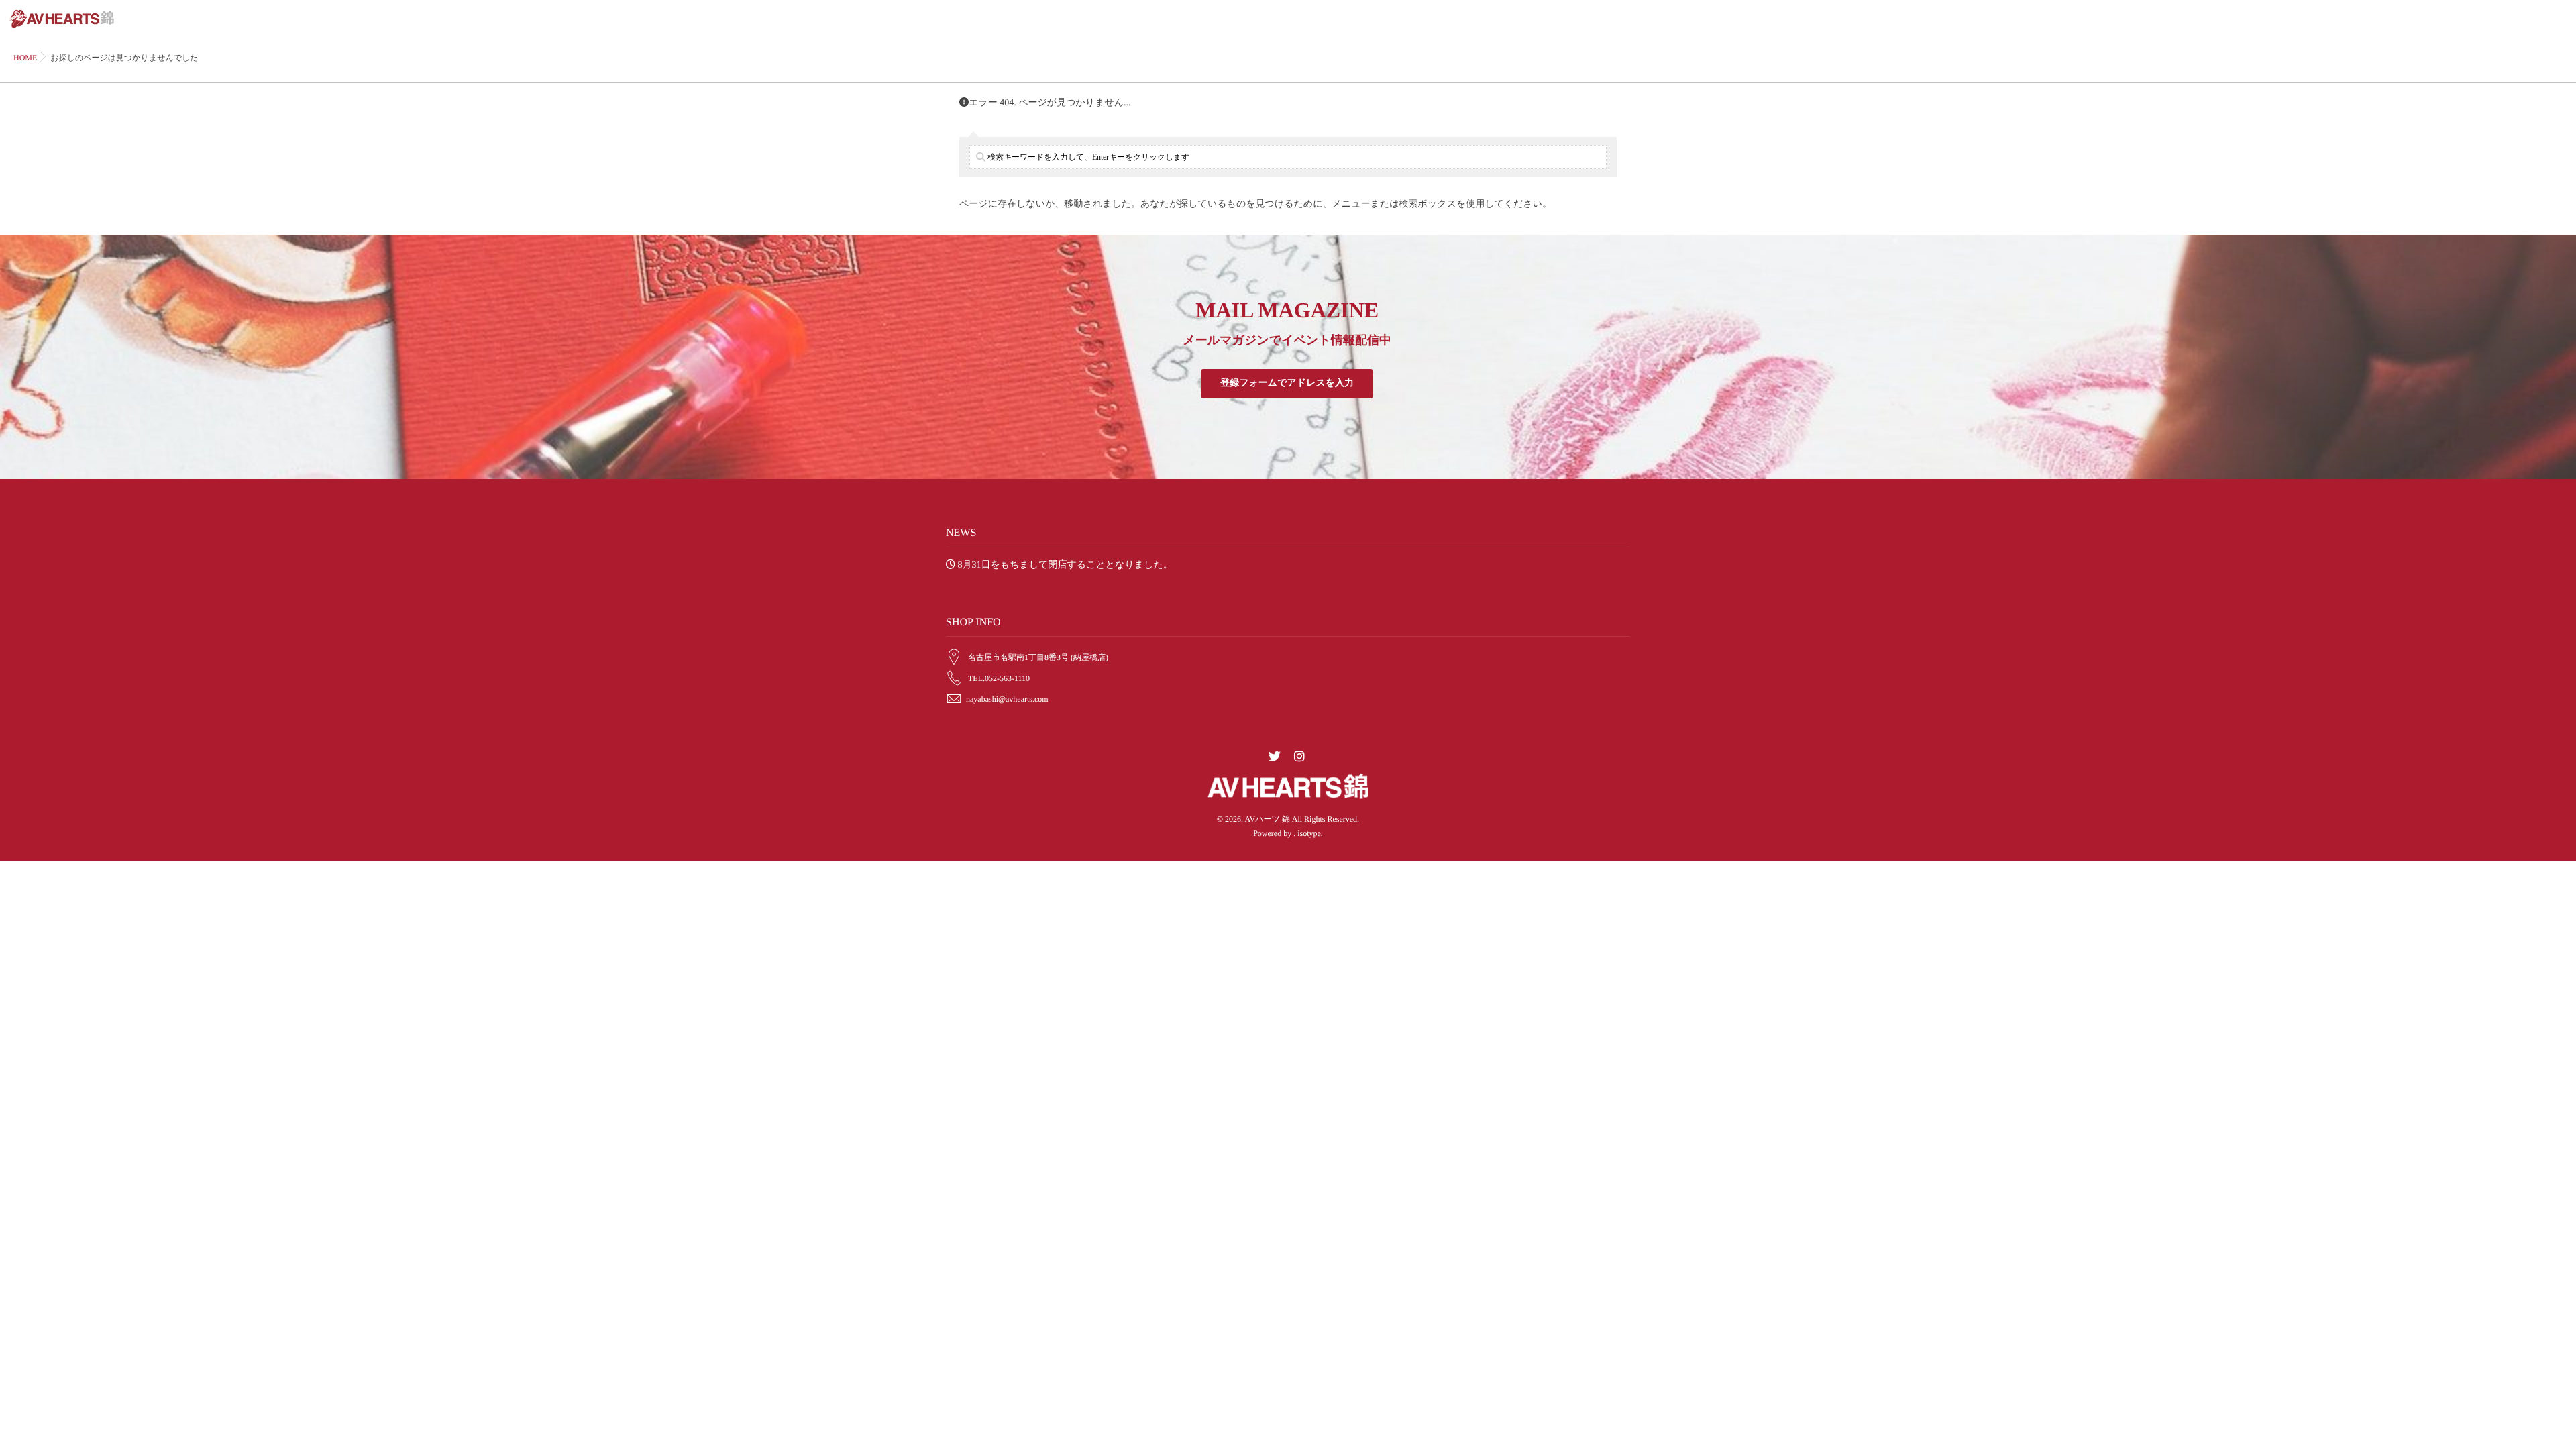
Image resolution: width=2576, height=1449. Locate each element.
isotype (1309, 833)
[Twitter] (1275, 757)
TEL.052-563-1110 (999, 678)
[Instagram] (1299, 757)
